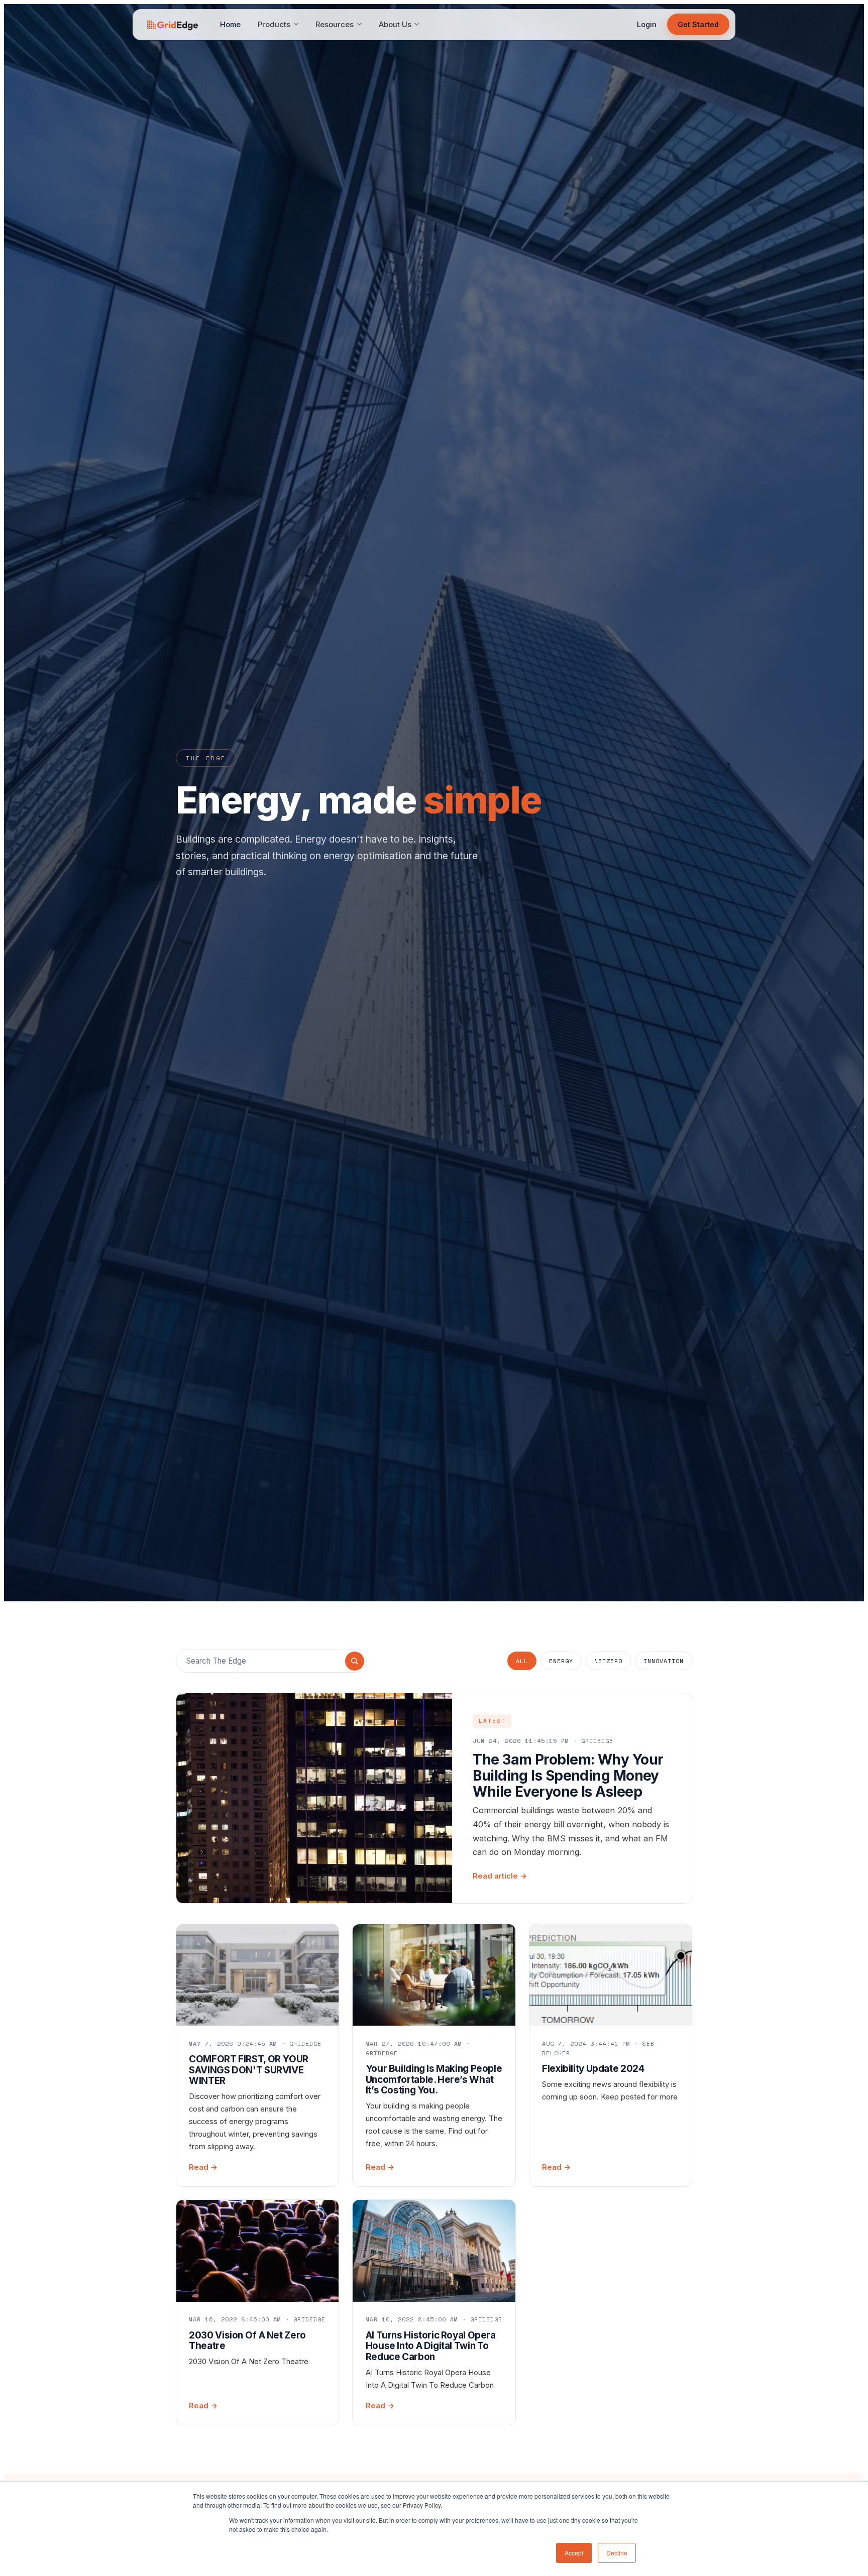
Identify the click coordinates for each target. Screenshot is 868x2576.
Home (230, 25)
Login (647, 24)
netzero (608, 1661)
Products (274, 25)
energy (561, 1661)
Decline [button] (617, 2553)
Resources (335, 25)
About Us (395, 25)
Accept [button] (574, 2553)
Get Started (698, 24)
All (522, 1661)
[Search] (355, 1661)
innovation (664, 1661)
